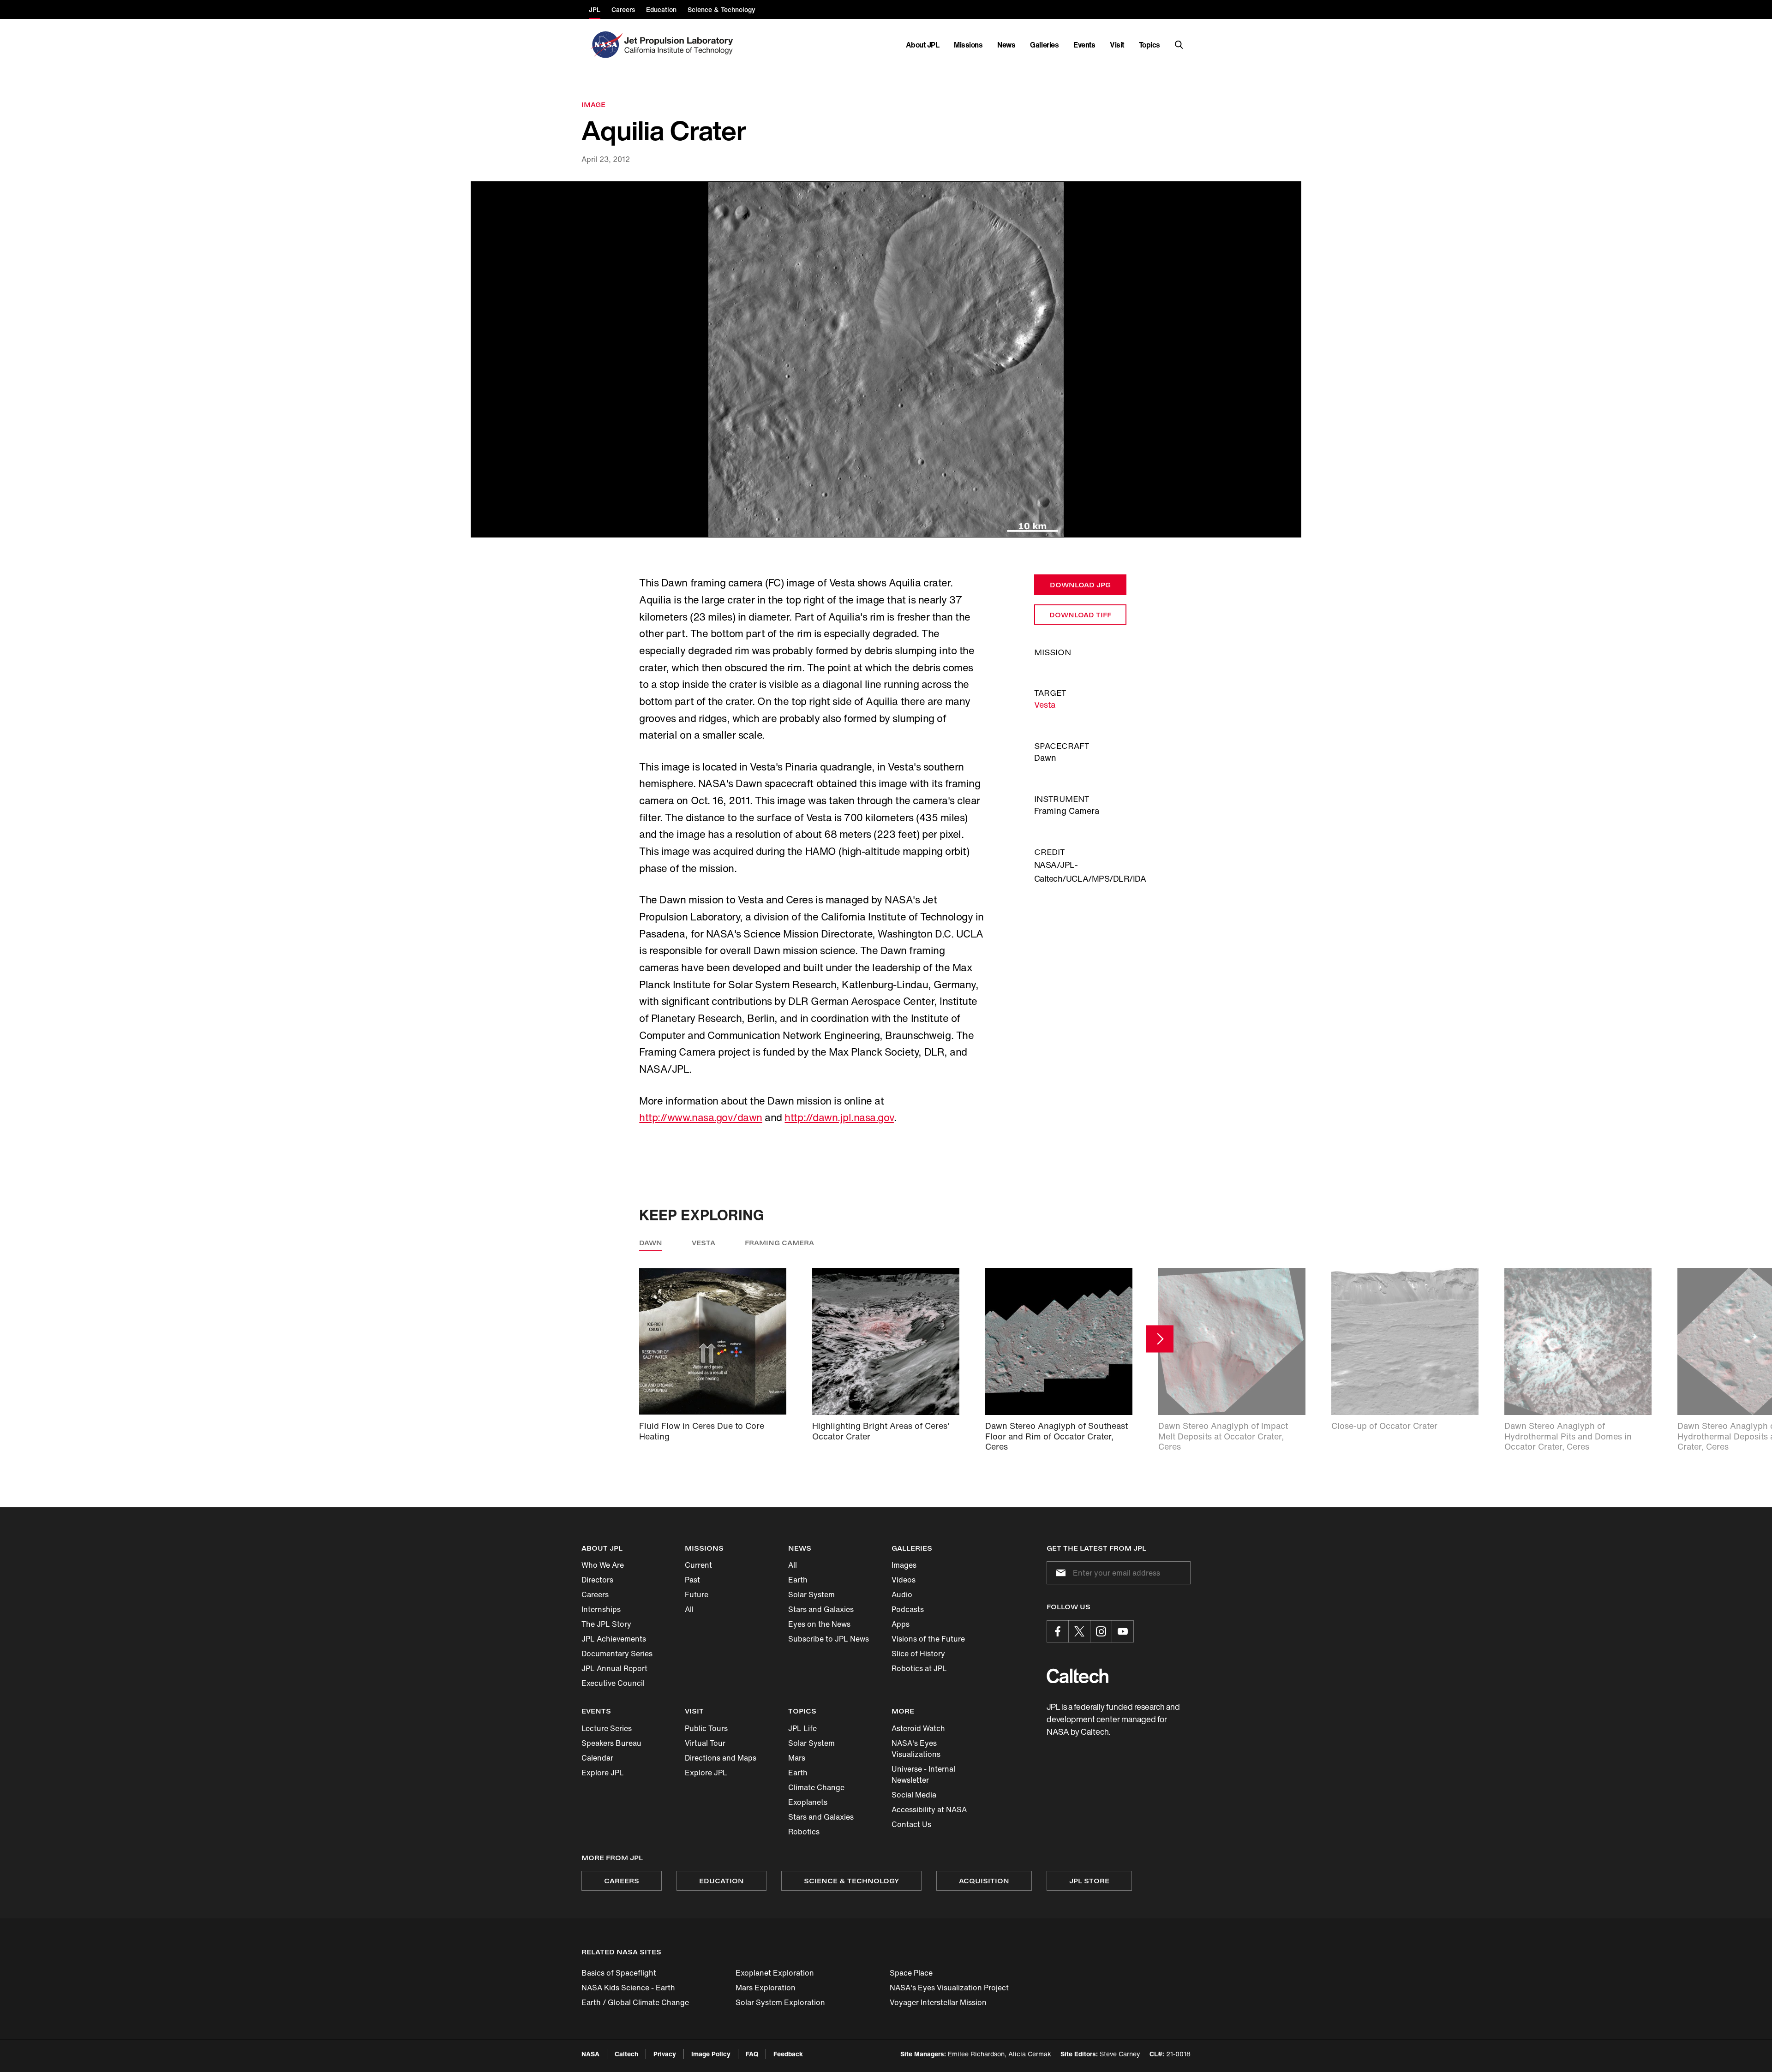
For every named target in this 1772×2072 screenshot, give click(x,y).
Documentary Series (617, 1654)
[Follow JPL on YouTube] (1123, 1631)
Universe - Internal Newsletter (923, 1774)
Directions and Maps (721, 1758)
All (689, 1609)
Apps (901, 1624)
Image (593, 104)
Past (692, 1580)
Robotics (804, 1832)
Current (698, 1565)
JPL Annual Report (614, 1668)
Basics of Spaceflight (619, 1973)
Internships (601, 1609)
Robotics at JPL (919, 1668)
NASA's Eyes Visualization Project (949, 1988)
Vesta (1045, 705)
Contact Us (911, 1824)
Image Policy (711, 2054)
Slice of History (918, 1654)
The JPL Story (606, 1624)
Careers (595, 1594)
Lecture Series (607, 1728)
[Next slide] (1160, 1339)
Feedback (788, 2054)
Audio (902, 1594)
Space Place (911, 1973)
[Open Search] (1179, 45)
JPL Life (802, 1728)
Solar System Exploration (780, 2002)
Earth (798, 1580)
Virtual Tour (705, 1743)
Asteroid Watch (918, 1728)
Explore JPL (603, 1773)
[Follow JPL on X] (1079, 1631)
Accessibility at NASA (929, 1809)
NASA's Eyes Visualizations (916, 1749)
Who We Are (603, 1565)
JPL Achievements (614, 1639)
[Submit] (1059, 1573)
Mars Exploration (766, 1988)
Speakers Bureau (611, 1743)
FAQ (752, 2054)
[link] (886, 360)
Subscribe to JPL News (829, 1639)
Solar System (811, 1594)
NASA (590, 2054)
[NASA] (606, 45)
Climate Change (816, 1787)
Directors (597, 1580)
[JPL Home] (680, 45)
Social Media (914, 1795)
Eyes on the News (819, 1624)
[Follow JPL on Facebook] (1058, 1631)
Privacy (665, 2054)
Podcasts (908, 1609)
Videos (904, 1580)
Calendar (597, 1758)
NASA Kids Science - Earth (628, 1988)
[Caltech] (1078, 1676)
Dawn (651, 1243)
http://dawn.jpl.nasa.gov (839, 1117)
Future (697, 1594)
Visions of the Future (928, 1639)
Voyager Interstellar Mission (938, 2002)
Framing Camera (779, 1243)
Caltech (626, 2054)
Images (904, 1565)
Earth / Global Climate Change (635, 2002)
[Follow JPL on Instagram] (1101, 1631)
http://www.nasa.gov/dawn (700, 1117)
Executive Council (613, 1683)
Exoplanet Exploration (775, 1973)
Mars (797, 1758)
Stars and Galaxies (821, 1609)
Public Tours (706, 1728)
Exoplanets (808, 1802)
